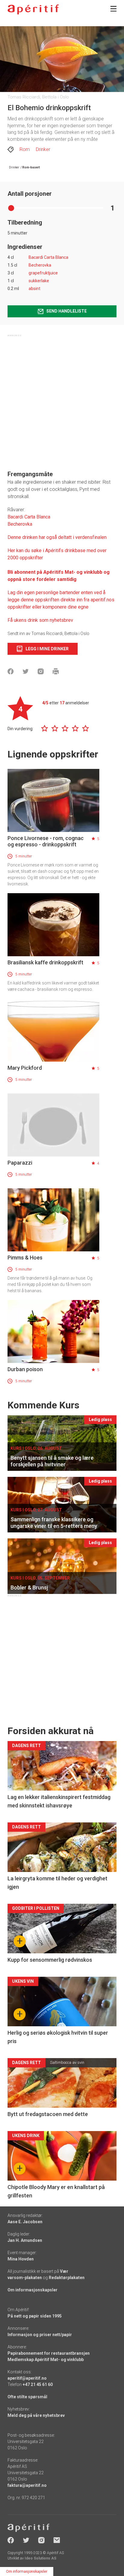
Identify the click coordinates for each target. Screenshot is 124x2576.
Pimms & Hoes (25, 1258)
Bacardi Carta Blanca (48, 257)
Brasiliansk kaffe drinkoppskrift (45, 962)
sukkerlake (39, 281)
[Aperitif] (33, 9)
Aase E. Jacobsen (25, 2222)
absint (34, 289)
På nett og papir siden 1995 (35, 2316)
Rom (25, 149)
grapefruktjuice (43, 273)
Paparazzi (20, 1163)
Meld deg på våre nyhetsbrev (36, 2415)
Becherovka (40, 265)
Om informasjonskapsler (33, 2290)
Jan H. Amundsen (25, 2240)
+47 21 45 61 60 (38, 2384)
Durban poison (25, 1369)
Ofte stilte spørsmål (27, 2397)
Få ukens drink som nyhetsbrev (41, 620)
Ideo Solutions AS (40, 2558)
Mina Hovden (21, 2259)
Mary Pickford (25, 1068)
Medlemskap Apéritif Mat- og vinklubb (46, 2360)
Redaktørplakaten (67, 2278)
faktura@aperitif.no (27, 2485)
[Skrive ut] (56, 671)
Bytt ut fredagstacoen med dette (48, 2114)
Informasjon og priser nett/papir (40, 2335)
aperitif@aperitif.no (27, 2378)
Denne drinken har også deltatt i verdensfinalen (57, 537)
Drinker (43, 149)
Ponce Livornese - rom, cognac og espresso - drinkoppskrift (46, 841)
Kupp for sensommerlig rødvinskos (50, 1960)
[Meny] (113, 9)
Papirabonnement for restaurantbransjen (49, 2353)
